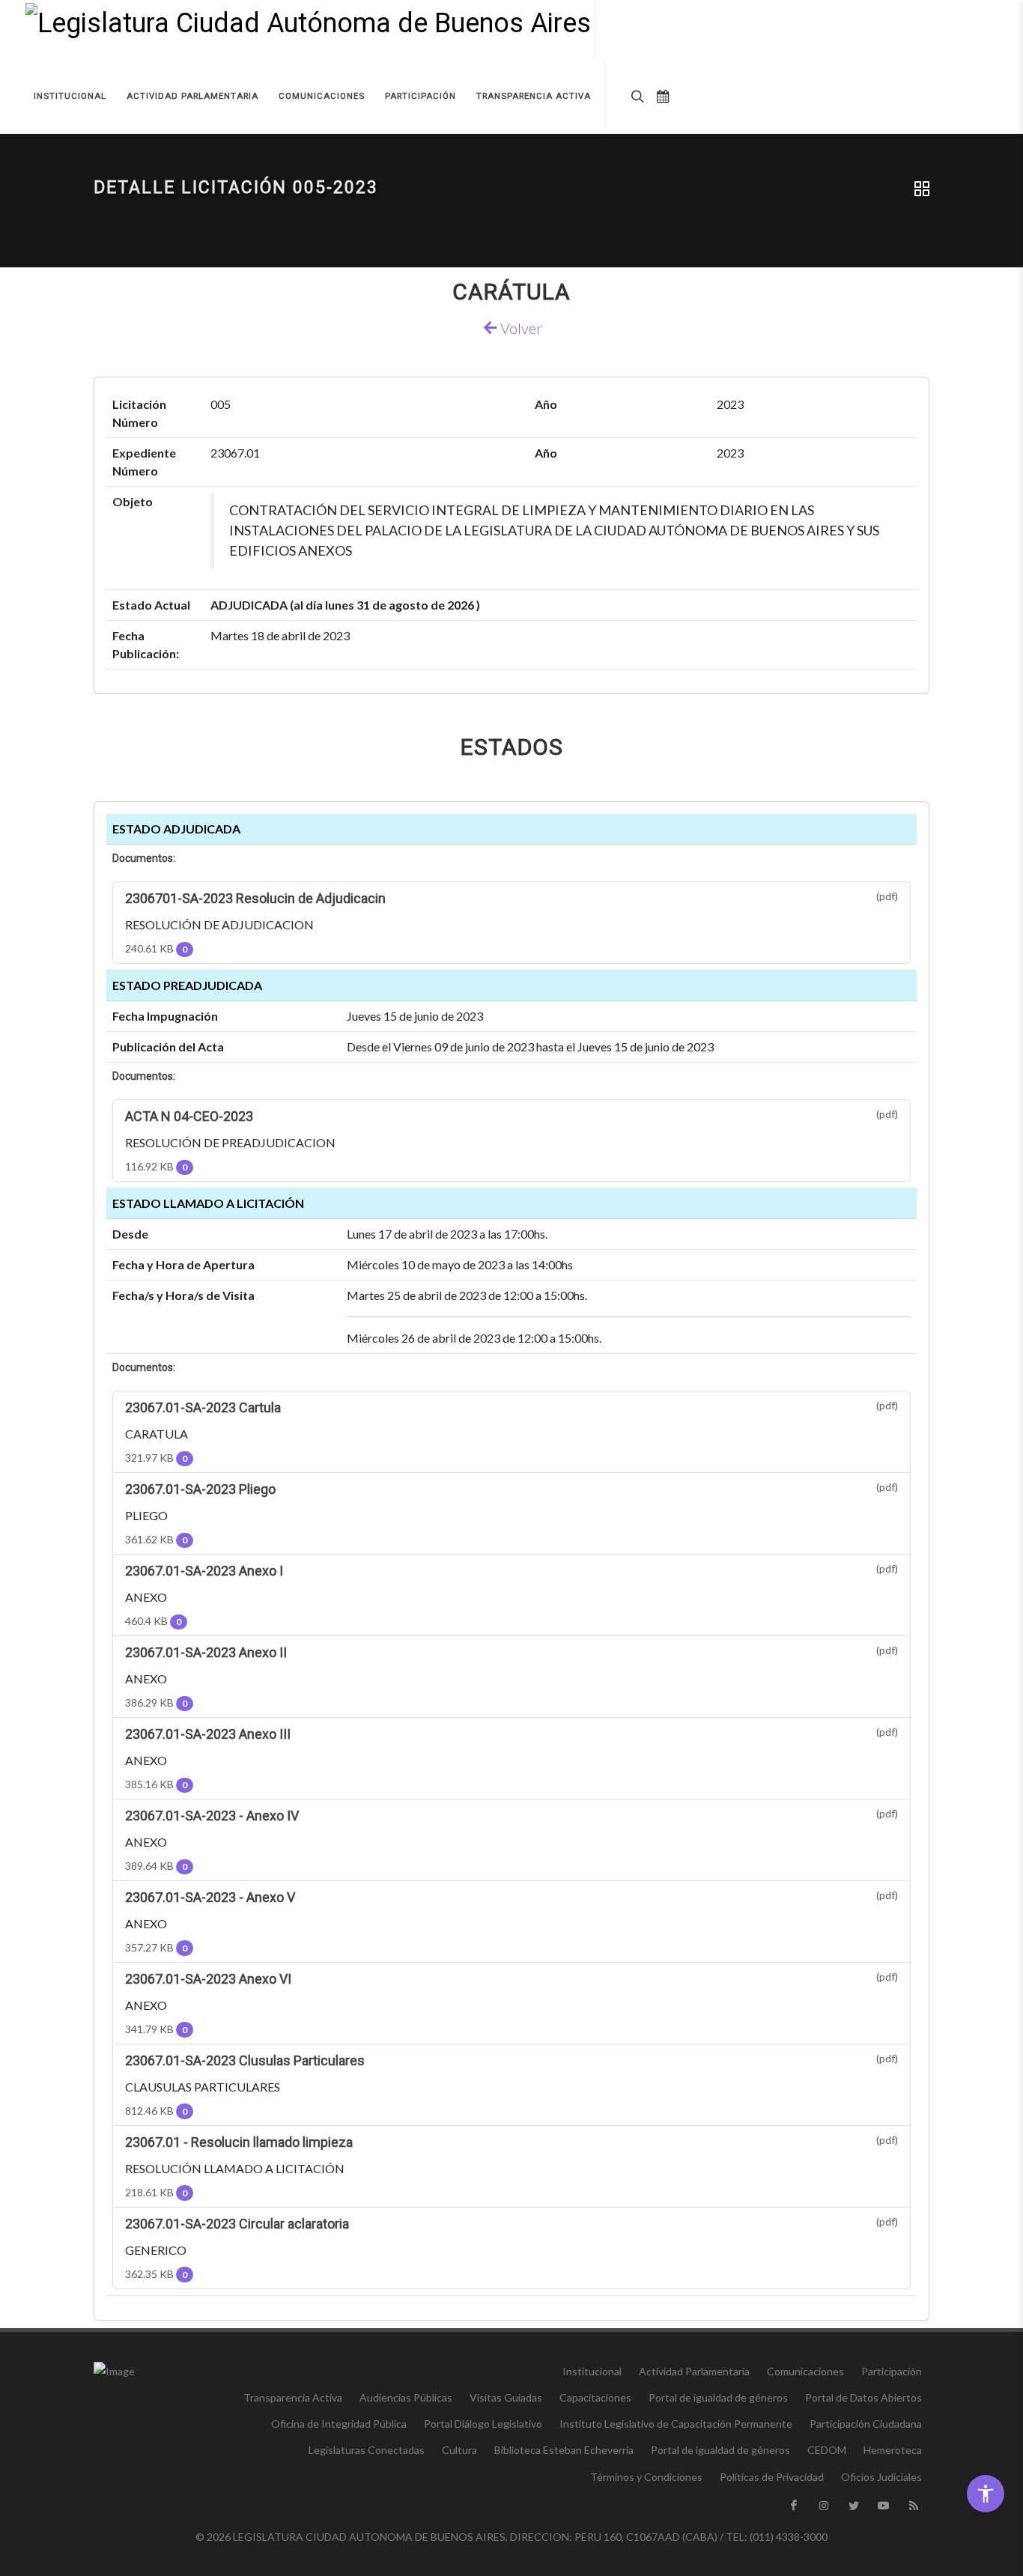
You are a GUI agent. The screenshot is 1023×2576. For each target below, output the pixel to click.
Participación (892, 2371)
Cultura (459, 2450)
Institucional (592, 2371)
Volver (520, 328)
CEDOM (827, 2450)
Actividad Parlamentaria (694, 2371)
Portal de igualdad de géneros (718, 2397)
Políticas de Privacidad (772, 2477)
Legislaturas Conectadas (367, 2450)
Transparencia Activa (293, 2397)
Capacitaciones (595, 2397)
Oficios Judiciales (881, 2477)
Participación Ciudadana (866, 2424)
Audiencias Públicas (406, 2397)
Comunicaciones (805, 2371)
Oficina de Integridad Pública (339, 2424)
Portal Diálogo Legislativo (483, 2424)
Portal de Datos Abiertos (863, 2397)
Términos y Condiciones (646, 2477)
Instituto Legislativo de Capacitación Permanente (676, 2424)
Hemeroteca (893, 2450)
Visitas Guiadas (506, 2397)
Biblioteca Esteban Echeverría (564, 2450)
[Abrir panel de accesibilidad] (986, 2494)
